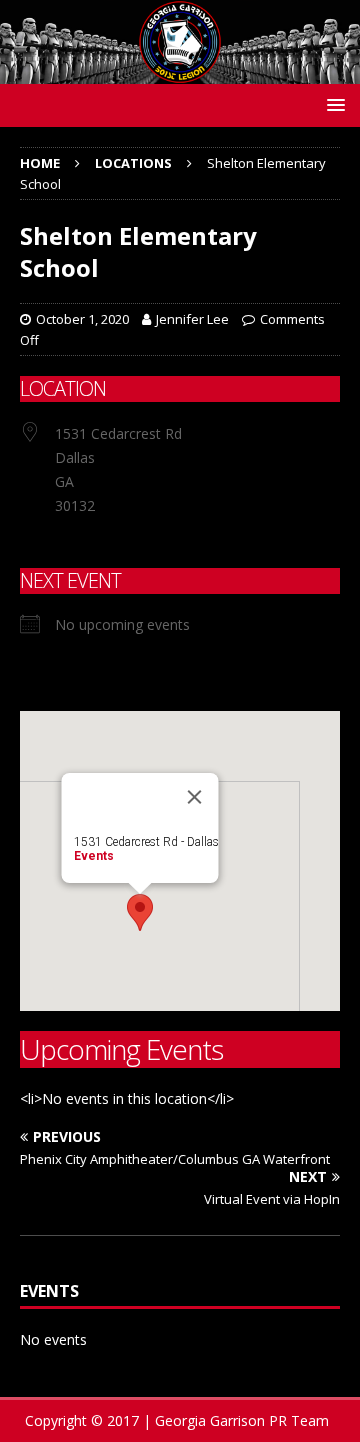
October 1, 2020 (82, 319)
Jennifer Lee (192, 319)
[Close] (195, 797)
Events (94, 856)
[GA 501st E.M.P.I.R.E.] (180, 71)
